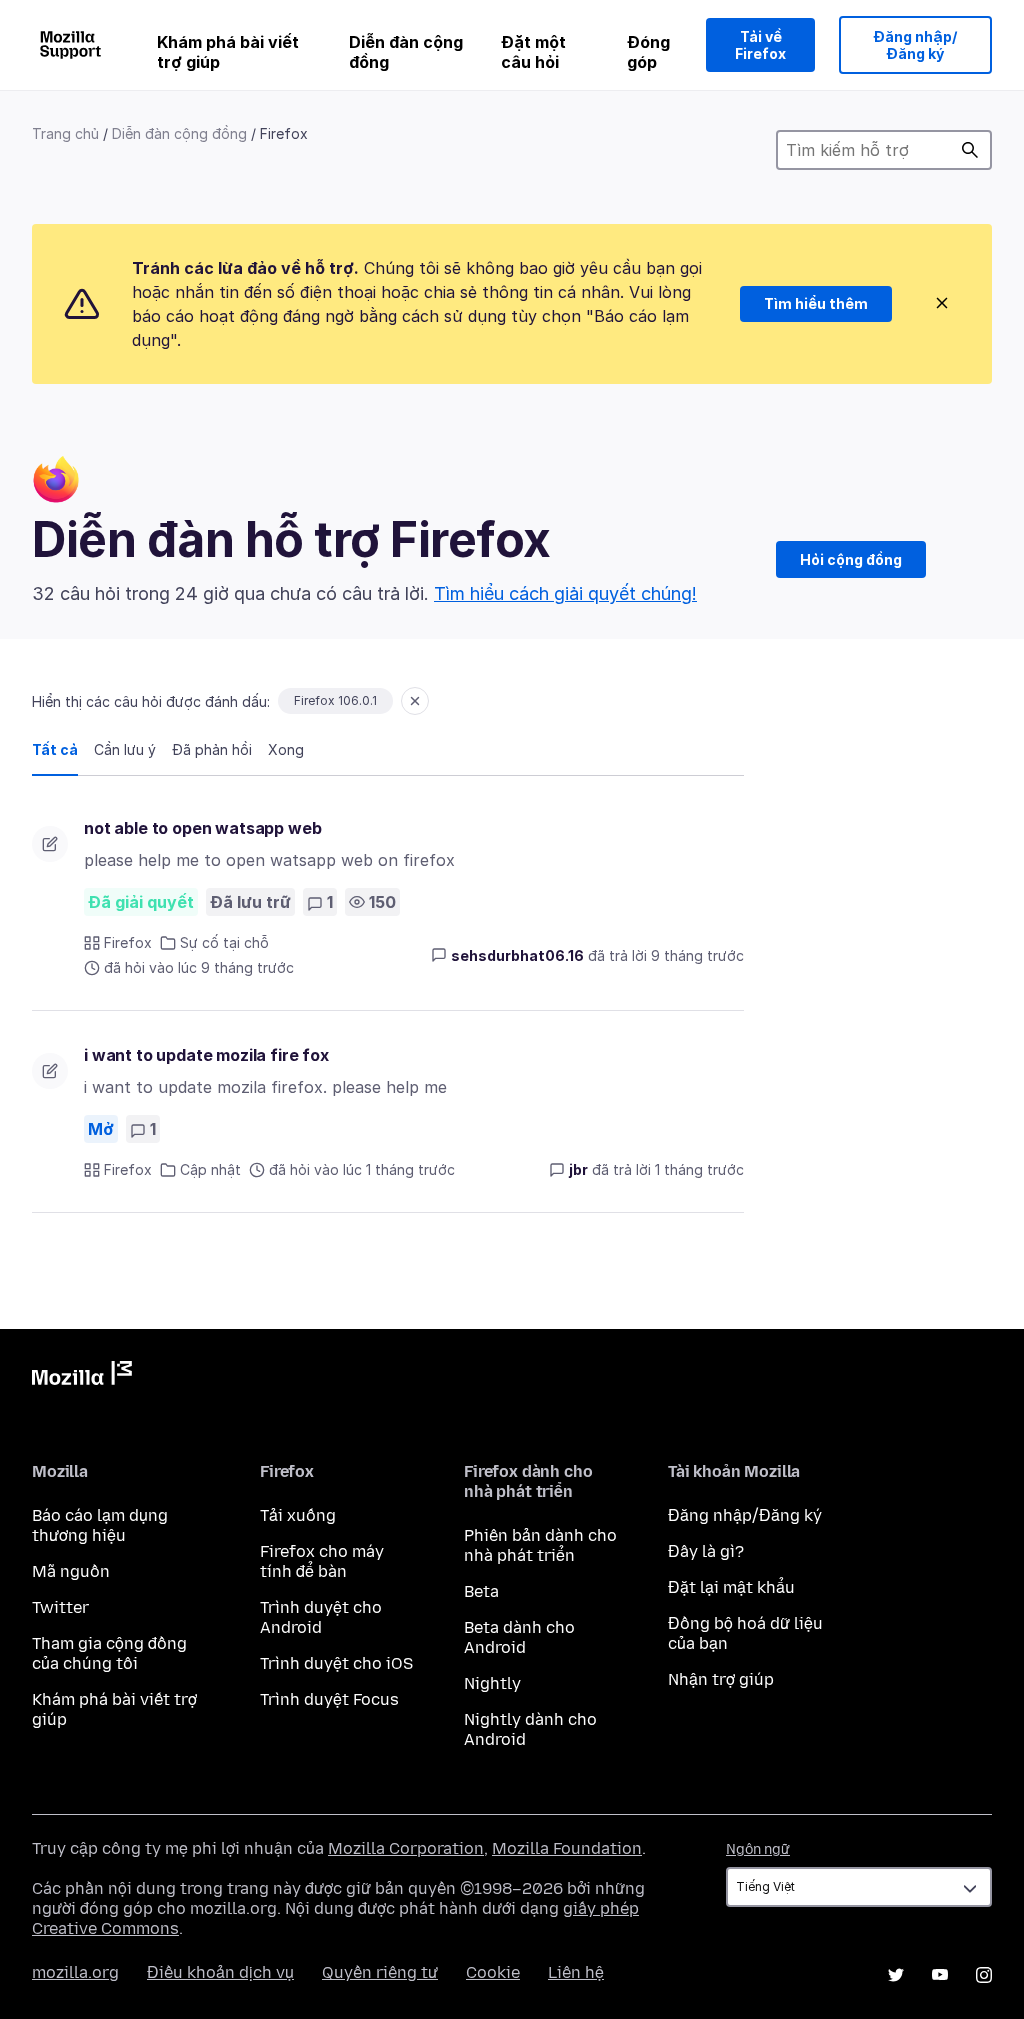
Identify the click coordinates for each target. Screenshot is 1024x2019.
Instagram (984, 1975)
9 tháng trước (697, 955)
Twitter (60, 1607)
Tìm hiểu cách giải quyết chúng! (565, 593)
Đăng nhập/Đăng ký (915, 45)
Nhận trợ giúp (721, 1679)
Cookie (493, 1972)
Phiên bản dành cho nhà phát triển (540, 1545)
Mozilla (82, 1377)
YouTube (940, 1975)
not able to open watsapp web (203, 828)
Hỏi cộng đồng (851, 559)
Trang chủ (65, 133)
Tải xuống (298, 1515)
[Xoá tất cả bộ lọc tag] (415, 701)
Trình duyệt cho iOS (336, 1663)
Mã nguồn (71, 1571)
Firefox (128, 942)
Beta (481, 1591)
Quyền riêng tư (380, 1972)
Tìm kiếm (970, 150)
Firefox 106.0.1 (335, 700)
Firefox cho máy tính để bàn (322, 1561)
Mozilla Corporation (406, 1848)
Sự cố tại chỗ (224, 942)
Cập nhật (210, 1169)
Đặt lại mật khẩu (731, 1587)
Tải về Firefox (760, 45)
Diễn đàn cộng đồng (406, 52)
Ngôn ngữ (758, 1849)
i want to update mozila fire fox (206, 1055)
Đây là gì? (706, 1551)
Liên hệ (576, 1972)
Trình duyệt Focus (329, 1699)
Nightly (492, 1683)
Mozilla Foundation (567, 1848)
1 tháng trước (699, 1169)
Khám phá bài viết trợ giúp (228, 52)
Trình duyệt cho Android (321, 1617)
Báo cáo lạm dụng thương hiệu (100, 1525)
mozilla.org (75, 1972)
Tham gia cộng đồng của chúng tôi (109, 1653)
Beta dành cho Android (519, 1637)
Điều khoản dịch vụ (220, 1972)
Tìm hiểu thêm (816, 303)
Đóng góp (648, 52)
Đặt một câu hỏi (533, 52)
